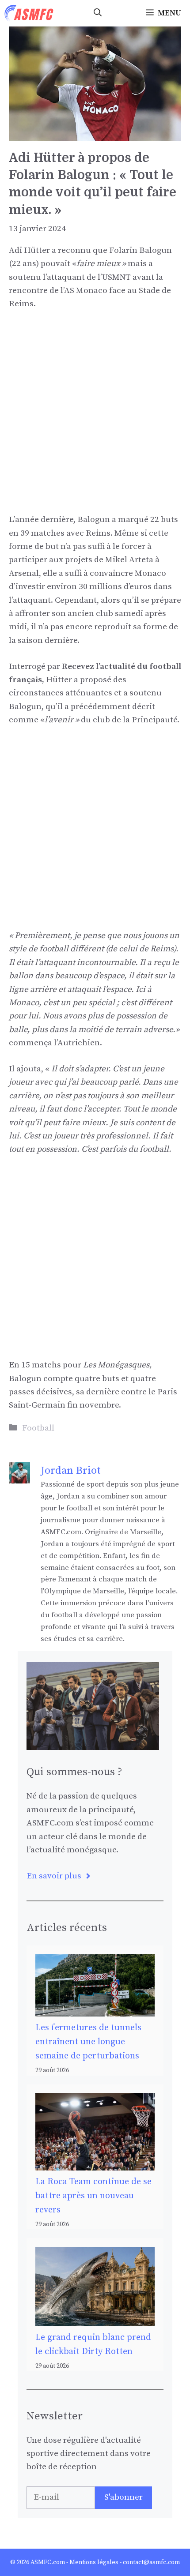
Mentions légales (94, 2562)
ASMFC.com (48, 2562)
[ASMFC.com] (29, 13)
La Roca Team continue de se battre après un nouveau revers (93, 2196)
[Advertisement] (95, 418)
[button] (98, 13)
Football (38, 1428)
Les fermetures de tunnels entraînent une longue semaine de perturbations (88, 2042)
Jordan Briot (71, 1471)
